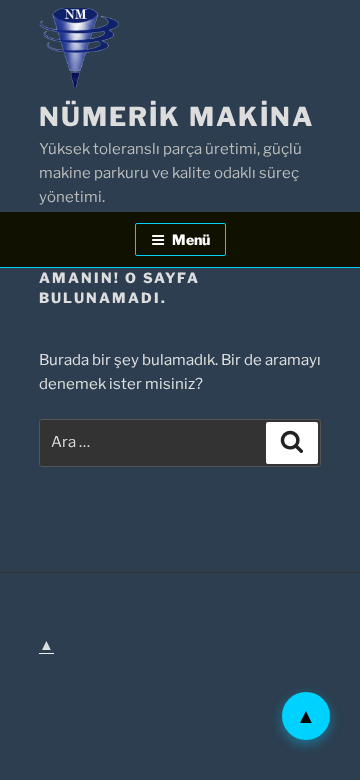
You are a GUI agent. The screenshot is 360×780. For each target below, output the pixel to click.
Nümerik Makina (176, 116)
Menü (191, 239)
